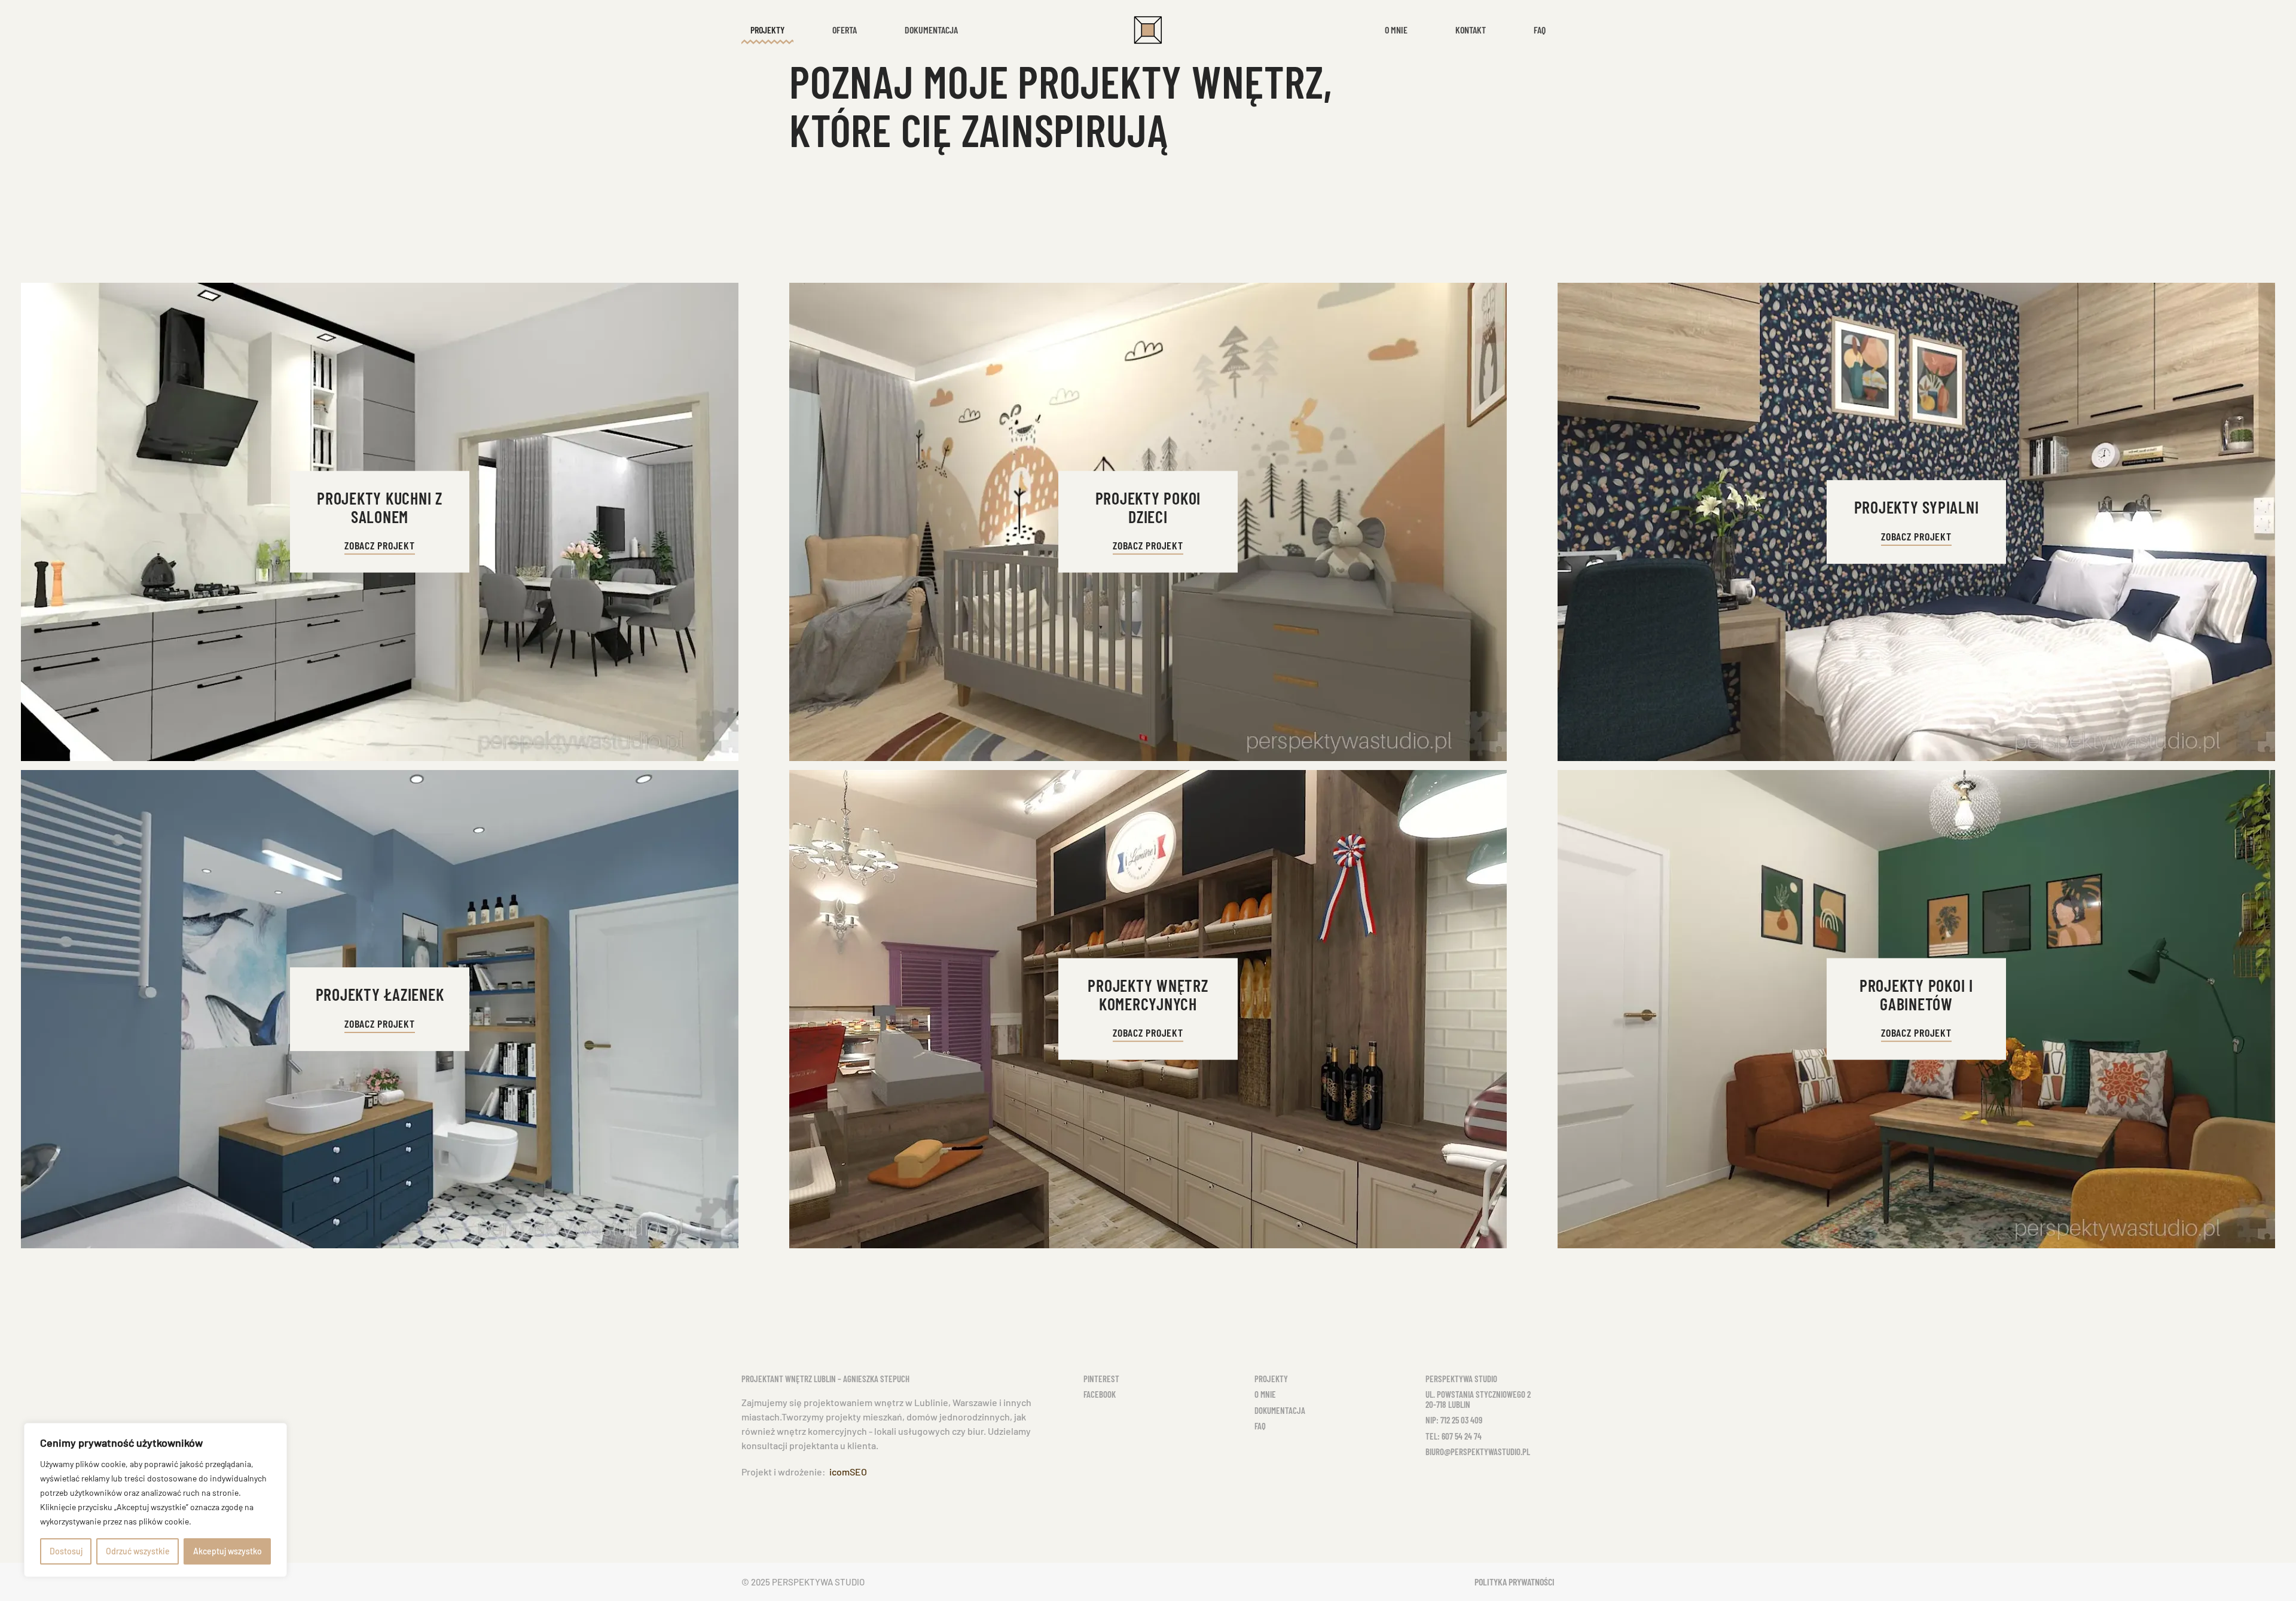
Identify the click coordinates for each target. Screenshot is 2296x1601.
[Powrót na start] (1148, 30)
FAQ (1260, 1426)
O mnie (1396, 30)
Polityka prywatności (1515, 1582)
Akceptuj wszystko (228, 1551)
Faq (1540, 30)
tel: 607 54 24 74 (1454, 1436)
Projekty (1271, 1379)
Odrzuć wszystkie (138, 1551)
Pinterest (1101, 1379)
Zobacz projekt (380, 545)
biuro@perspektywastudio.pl (1478, 1452)
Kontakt (1471, 30)
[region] (155, 1500)
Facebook (1100, 1394)
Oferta (845, 30)
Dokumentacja (931, 30)
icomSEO (848, 1472)
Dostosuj (66, 1551)
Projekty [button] (767, 30)
